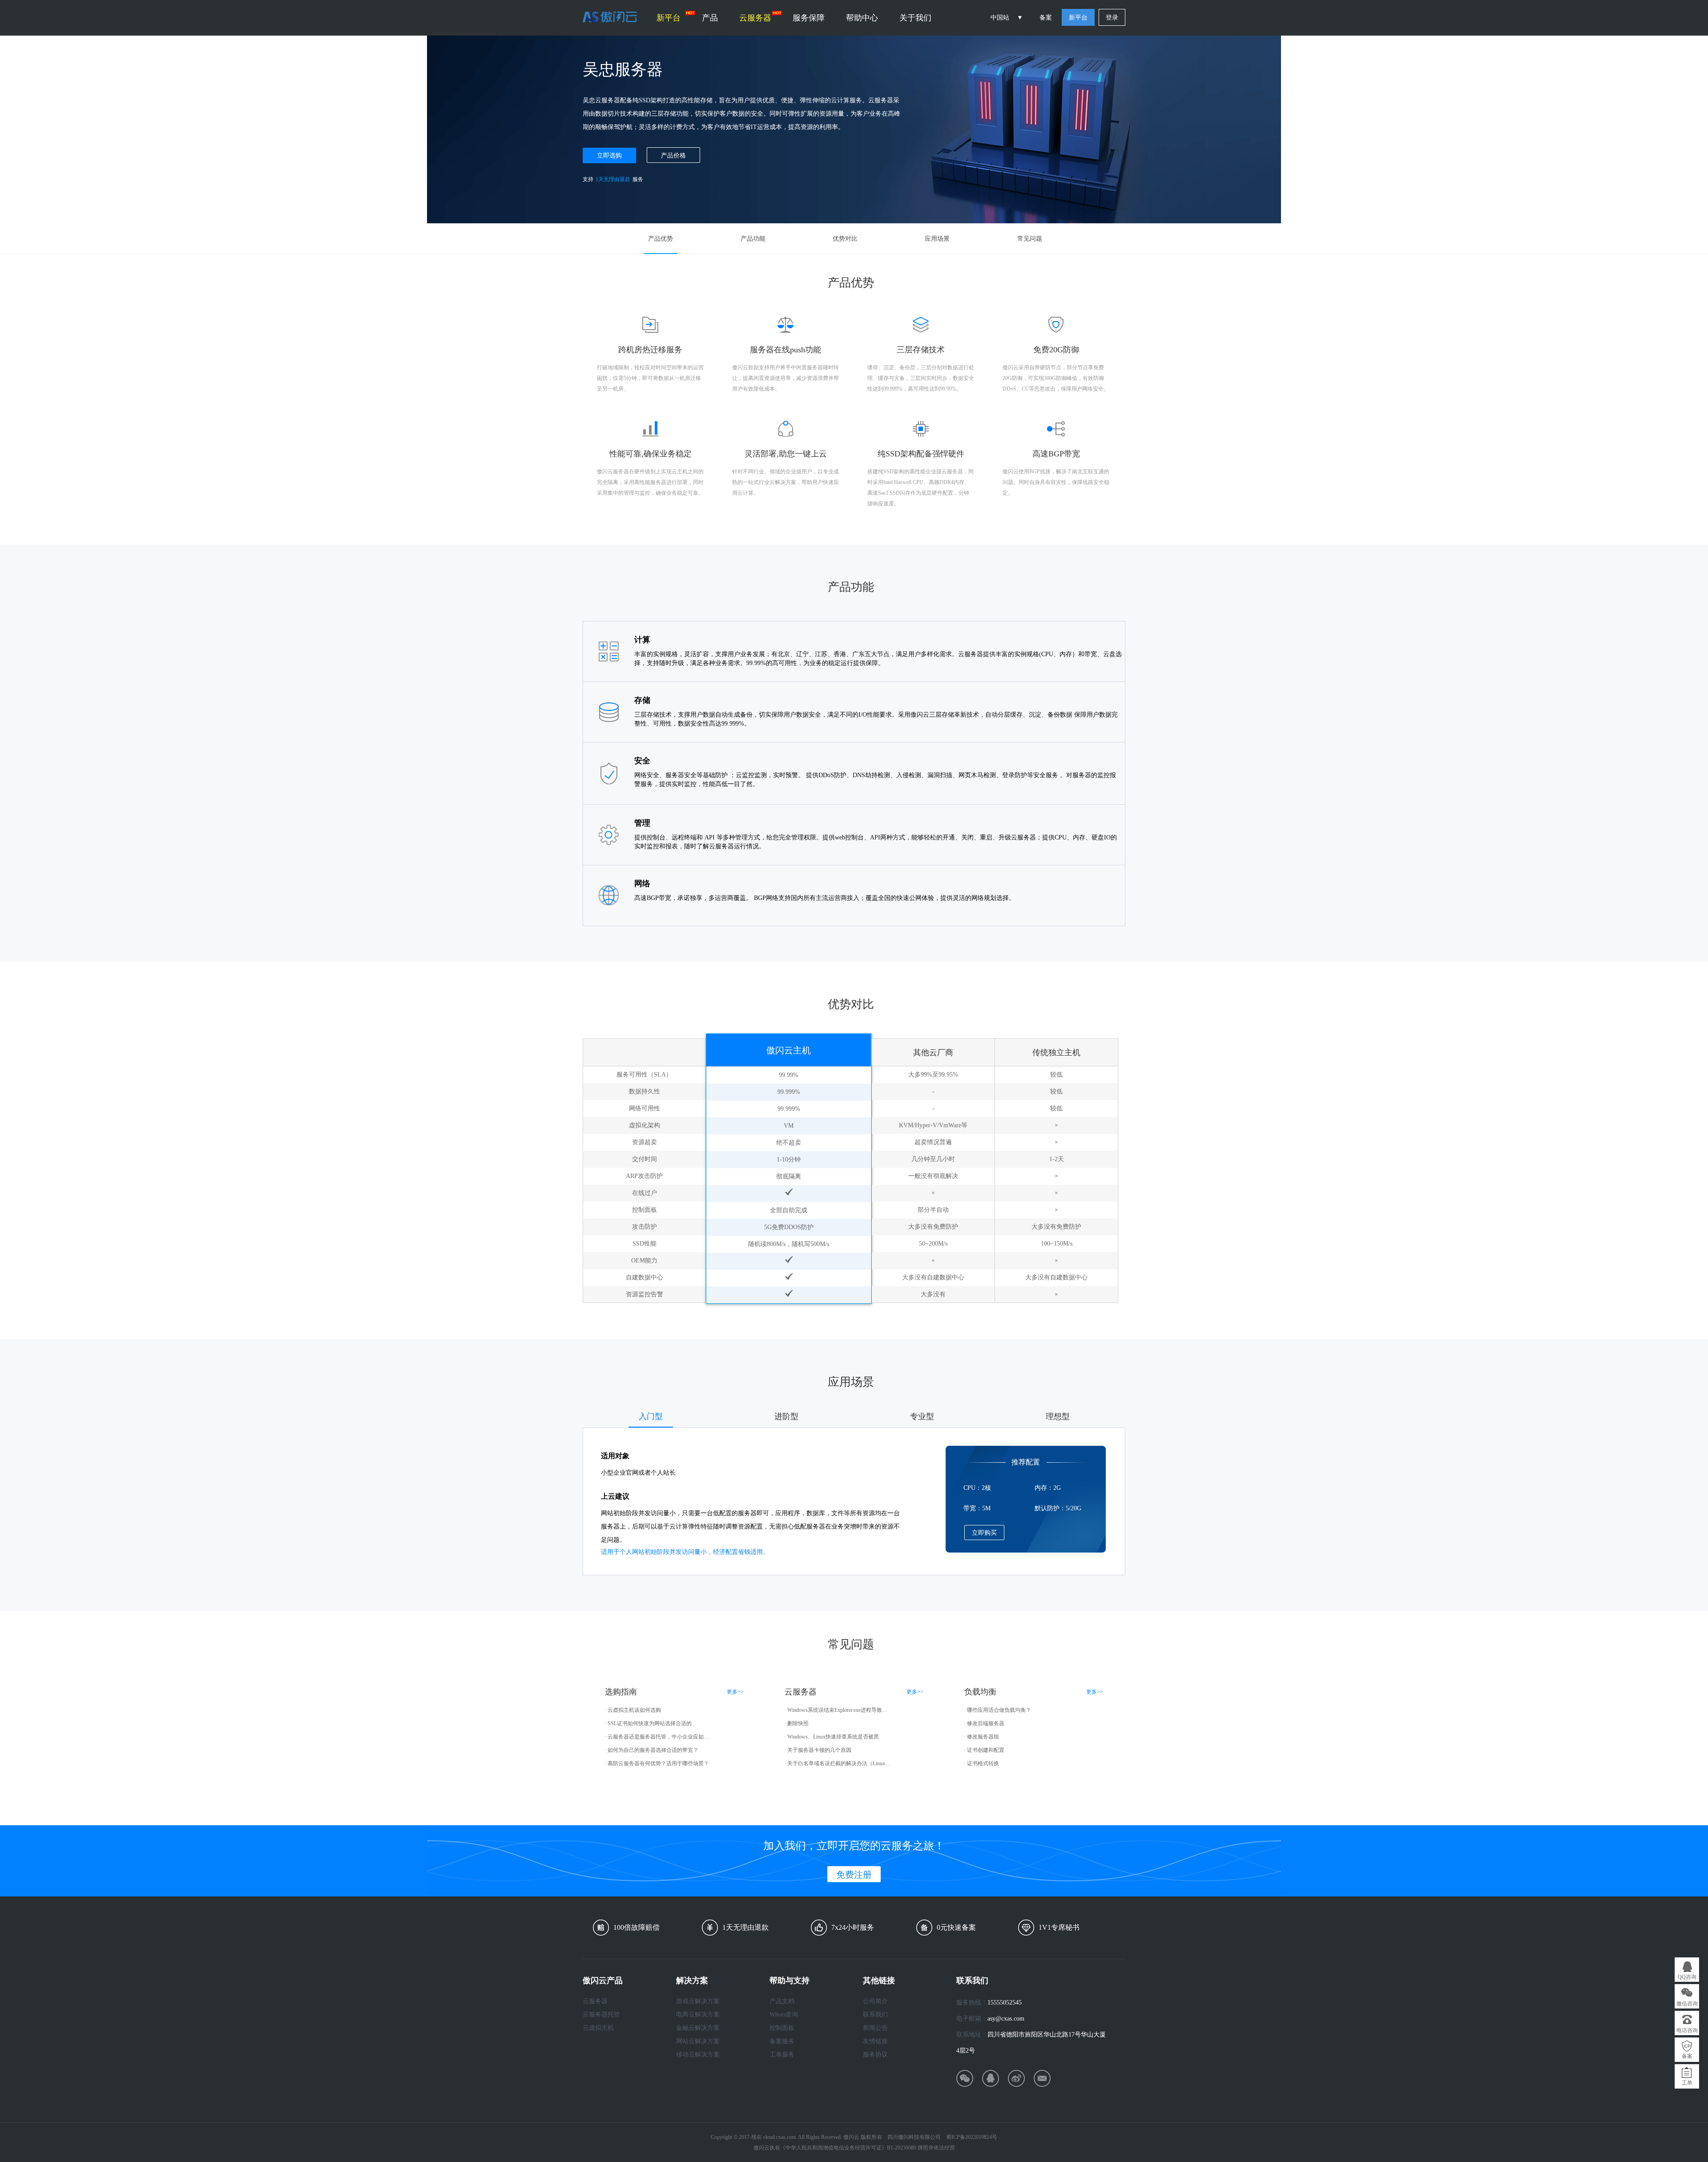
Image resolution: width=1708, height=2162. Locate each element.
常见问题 (1030, 239)
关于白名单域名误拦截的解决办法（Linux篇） (839, 1763)
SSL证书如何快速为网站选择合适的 (650, 1723)
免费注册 (854, 1875)
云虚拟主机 (598, 2028)
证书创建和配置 (986, 1750)
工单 (1687, 2083)
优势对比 (845, 239)
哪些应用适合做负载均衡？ (999, 1710)
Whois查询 (784, 2015)
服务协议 (875, 2055)
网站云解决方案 (698, 2041)
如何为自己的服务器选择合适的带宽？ (653, 1750)
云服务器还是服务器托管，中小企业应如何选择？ (660, 1737)
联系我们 (875, 2015)
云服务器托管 (601, 2015)
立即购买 (984, 1533)
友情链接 (875, 2041)
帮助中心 (862, 18)
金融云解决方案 (698, 2028)
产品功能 (753, 239)
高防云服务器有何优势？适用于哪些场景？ (658, 1763)
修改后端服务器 (986, 1723)
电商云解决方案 (698, 2015)
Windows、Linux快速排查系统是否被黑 (833, 1737)
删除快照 (798, 1723)
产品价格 (673, 155)
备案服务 (782, 2041)
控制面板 (782, 2028)
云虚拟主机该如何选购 (634, 1710)
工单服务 (782, 2055)
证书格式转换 (983, 1763)
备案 (1046, 18)
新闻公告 (875, 2028)
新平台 (669, 18)
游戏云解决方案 (698, 2001)
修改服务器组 (983, 1737)
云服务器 (755, 18)
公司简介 (875, 2001)
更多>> (735, 1692)
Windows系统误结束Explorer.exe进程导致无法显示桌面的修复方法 (839, 1710)
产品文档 (782, 2001)
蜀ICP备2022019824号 (972, 2137)
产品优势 (661, 239)
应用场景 (937, 239)
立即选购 (609, 155)
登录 (1112, 18)
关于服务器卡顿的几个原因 (819, 1750)
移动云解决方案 (698, 2055)
